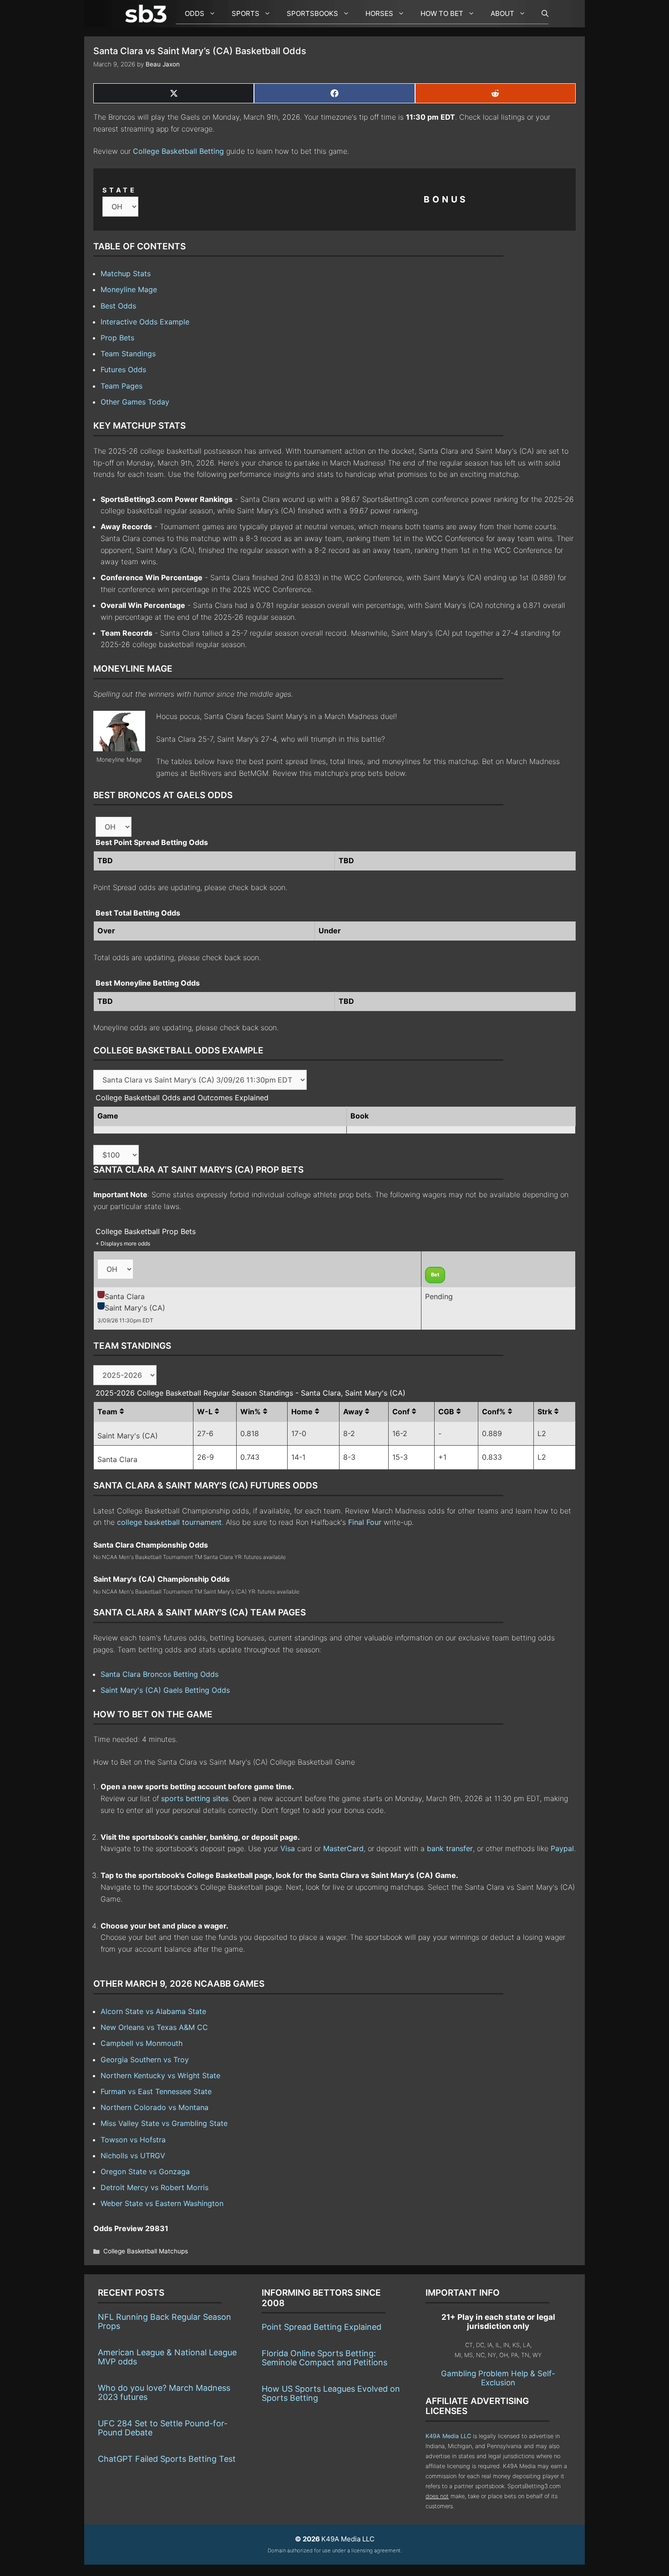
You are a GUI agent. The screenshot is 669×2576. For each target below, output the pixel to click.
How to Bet (442, 13)
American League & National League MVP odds (167, 2357)
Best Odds (118, 306)
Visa (288, 1848)
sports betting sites (195, 1798)
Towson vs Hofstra (133, 2140)
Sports (246, 13)
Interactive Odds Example (145, 322)
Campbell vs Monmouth (142, 2043)
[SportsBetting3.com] (148, 14)
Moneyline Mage (129, 289)
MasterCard (343, 1848)
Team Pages (122, 386)
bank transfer (450, 1848)
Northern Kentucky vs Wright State (160, 2075)
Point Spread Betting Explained (322, 2327)
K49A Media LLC (448, 2436)
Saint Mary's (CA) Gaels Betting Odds (165, 1690)
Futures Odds (123, 369)
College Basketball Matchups (146, 2251)
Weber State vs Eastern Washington (162, 2203)
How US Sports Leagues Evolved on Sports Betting (331, 2393)
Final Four (365, 1522)
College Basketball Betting (178, 151)
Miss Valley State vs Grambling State (164, 2123)
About (502, 13)
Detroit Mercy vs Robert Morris (155, 2187)
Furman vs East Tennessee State (156, 2091)
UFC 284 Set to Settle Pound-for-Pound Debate (163, 2428)
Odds (195, 13)
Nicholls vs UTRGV (133, 2156)
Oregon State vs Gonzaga (145, 2171)
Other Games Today (135, 402)
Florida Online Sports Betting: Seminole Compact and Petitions (324, 2358)
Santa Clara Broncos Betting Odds (160, 1674)
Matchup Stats (126, 273)
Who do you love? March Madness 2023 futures (164, 2392)
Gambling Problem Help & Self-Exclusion (498, 2378)
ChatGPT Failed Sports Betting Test (167, 2459)
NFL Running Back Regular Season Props (165, 2321)
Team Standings (128, 354)
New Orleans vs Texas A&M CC (154, 2027)
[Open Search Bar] (540, 14)
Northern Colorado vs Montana (155, 2107)
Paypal (562, 1848)
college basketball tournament (169, 1522)
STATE (120, 190)
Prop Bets (117, 338)
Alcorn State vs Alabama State (153, 2011)
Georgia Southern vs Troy (145, 2060)
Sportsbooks (312, 13)
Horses (379, 13)
